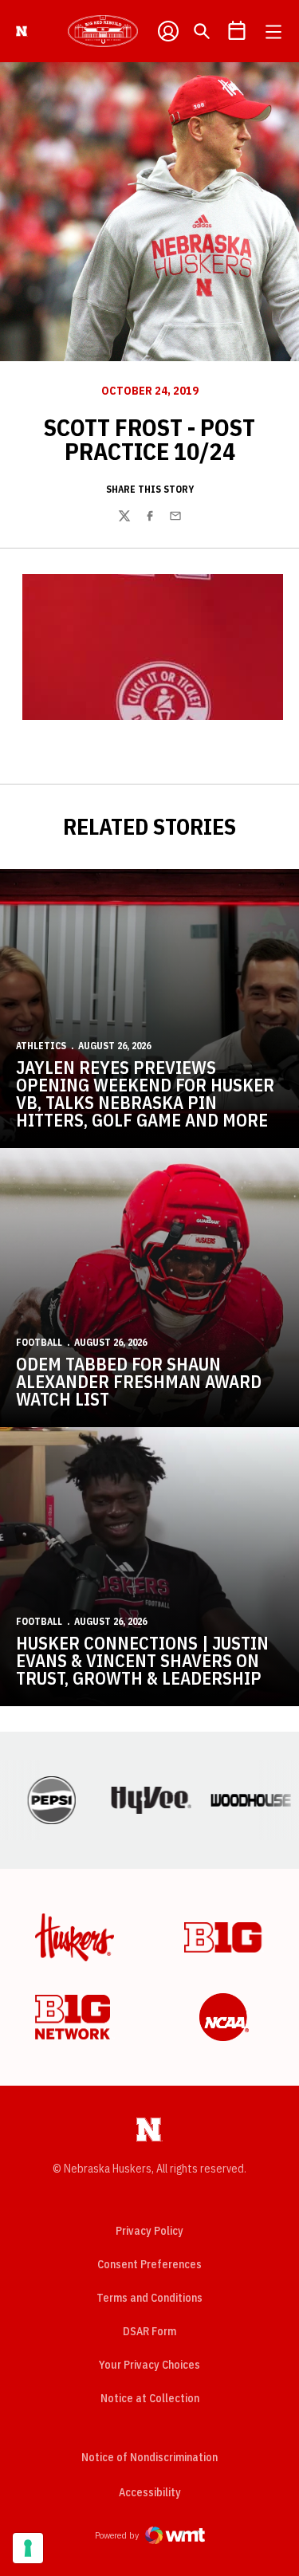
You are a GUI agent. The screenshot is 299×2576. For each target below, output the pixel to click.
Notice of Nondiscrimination (149, 2457)
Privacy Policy (149, 2231)
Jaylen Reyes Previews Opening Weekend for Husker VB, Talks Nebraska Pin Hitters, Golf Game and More (145, 1093)
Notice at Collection (150, 2398)
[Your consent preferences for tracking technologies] (28, 2548)
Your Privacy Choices (149, 2365)
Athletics (41, 1046)
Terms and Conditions (149, 2298)
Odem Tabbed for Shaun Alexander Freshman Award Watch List (139, 1381)
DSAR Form (149, 2331)
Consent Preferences (149, 2264)
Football (39, 1342)
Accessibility (150, 2492)
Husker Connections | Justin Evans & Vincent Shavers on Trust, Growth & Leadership (142, 1660)
